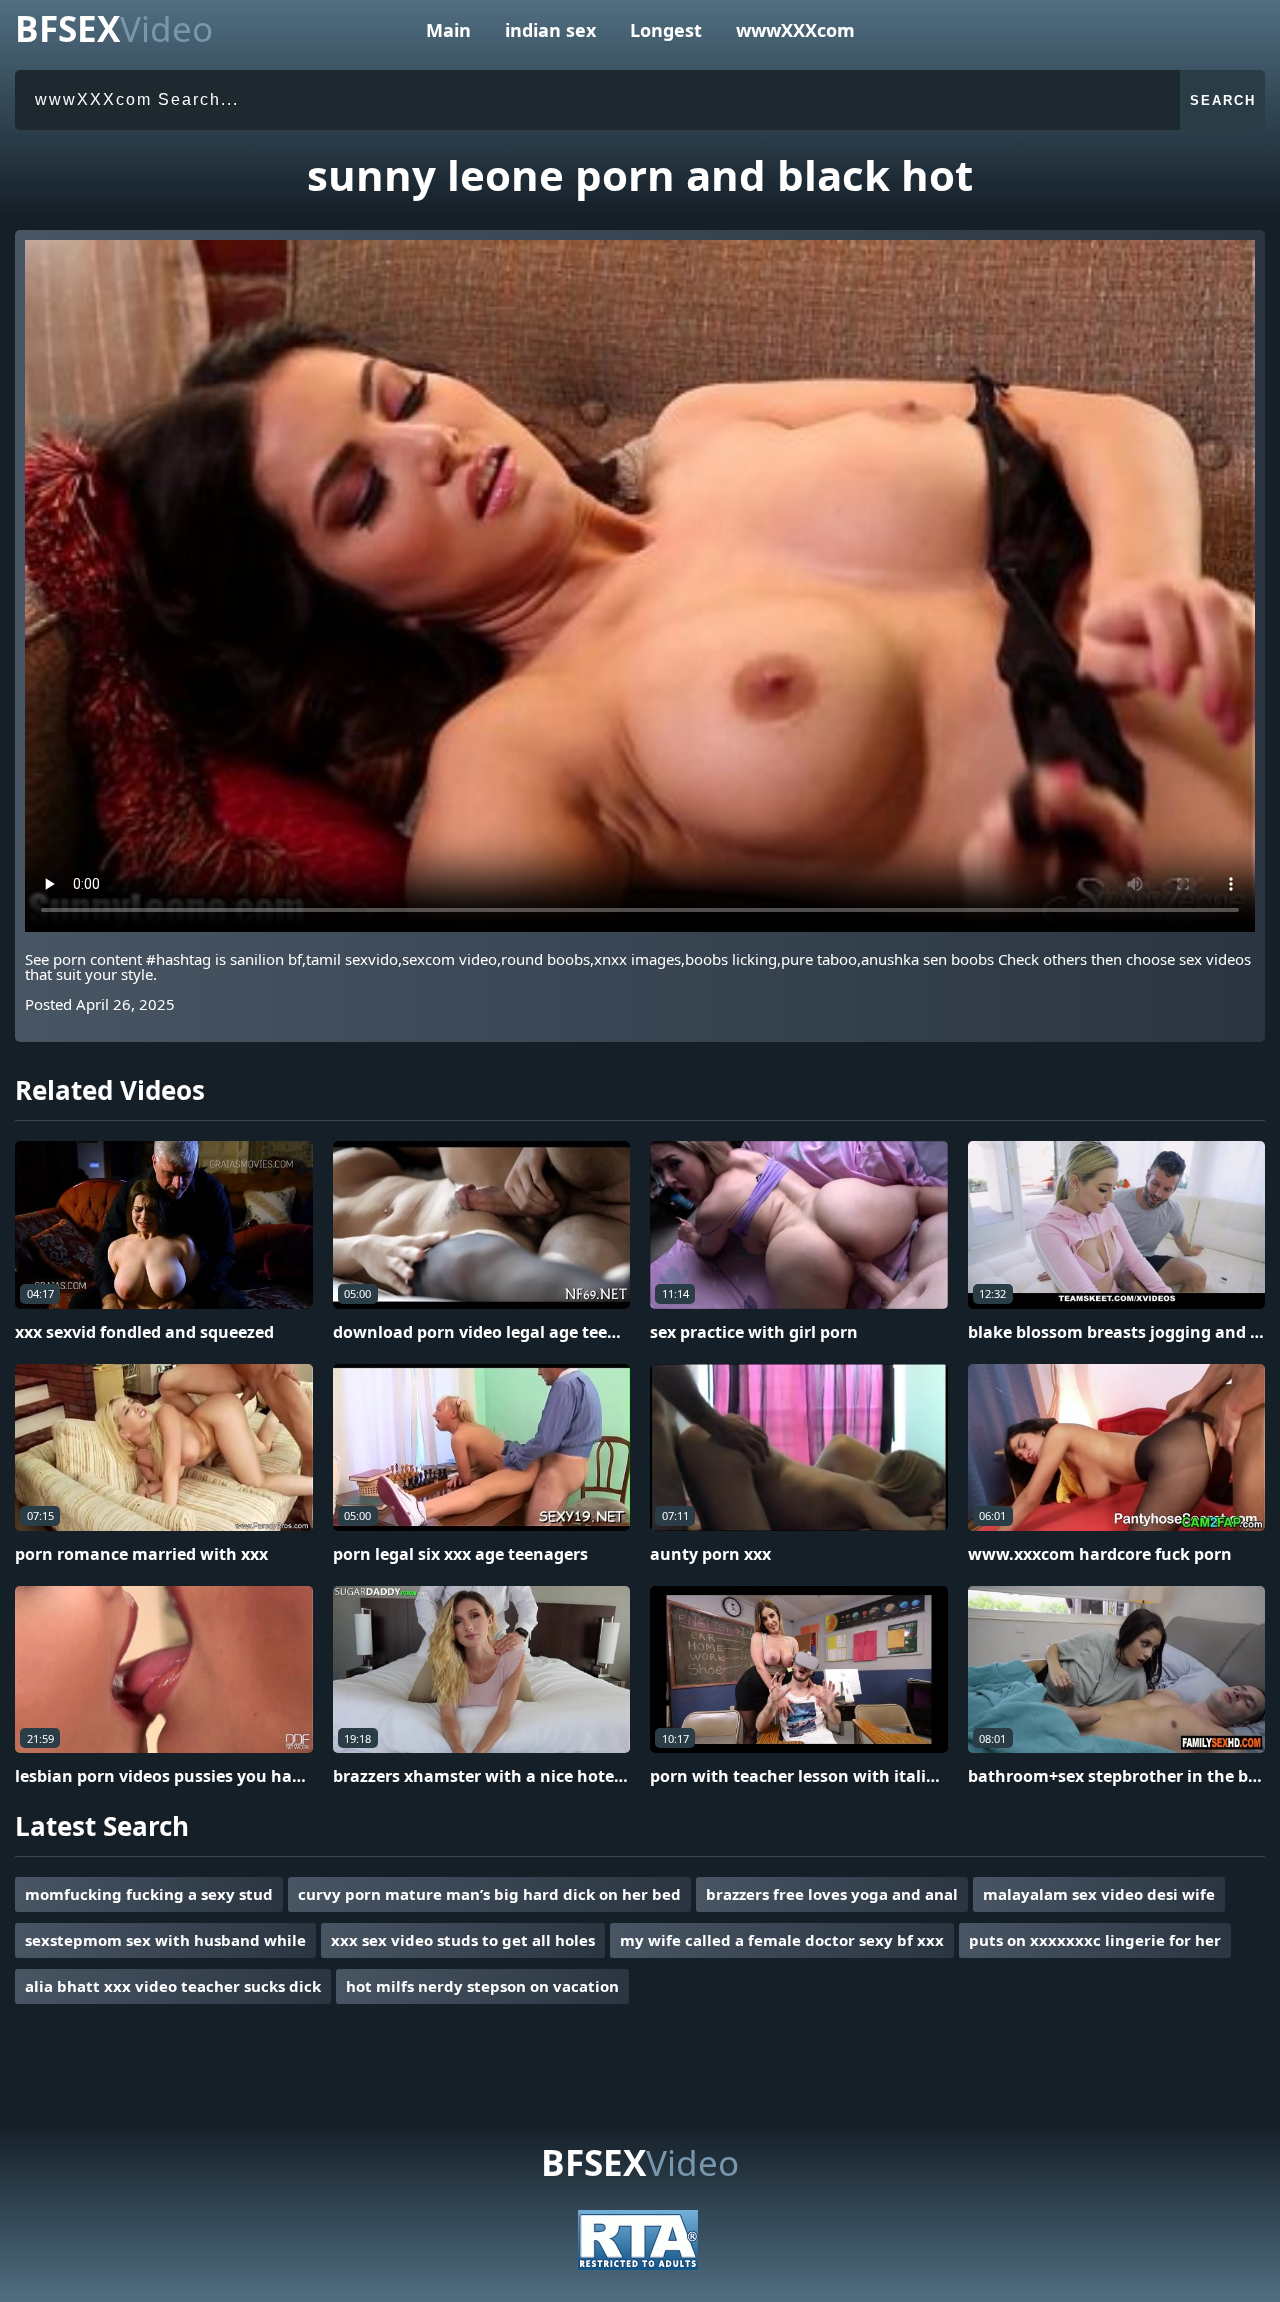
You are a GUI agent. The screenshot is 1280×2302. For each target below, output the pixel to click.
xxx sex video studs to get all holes (463, 1940)
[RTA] (638, 2264)
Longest (666, 30)
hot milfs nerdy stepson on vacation (482, 1986)
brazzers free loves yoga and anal (832, 1894)
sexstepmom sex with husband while (165, 1940)
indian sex (550, 30)
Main (448, 30)
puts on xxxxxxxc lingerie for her (1095, 1940)
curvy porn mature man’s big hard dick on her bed (489, 1894)
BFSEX (114, 28)
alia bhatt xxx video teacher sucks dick (173, 1986)
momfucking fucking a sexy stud (149, 1894)
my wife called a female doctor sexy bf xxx (782, 1940)
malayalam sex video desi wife (1099, 1894)
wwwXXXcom (795, 30)
